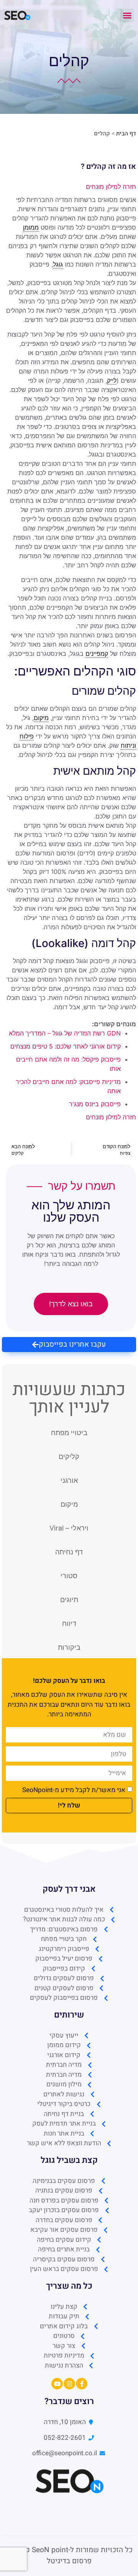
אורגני (69, 1480)
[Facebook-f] (82, 2384)
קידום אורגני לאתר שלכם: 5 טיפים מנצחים (66, 1046)
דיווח (69, 1623)
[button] (127, 15)
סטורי (69, 1576)
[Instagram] (69, 2384)
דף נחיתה (69, 1552)
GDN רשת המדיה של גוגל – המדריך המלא (65, 1033)
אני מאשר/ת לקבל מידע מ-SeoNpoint (74, 1790)
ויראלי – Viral (69, 1528)
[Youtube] (57, 2384)
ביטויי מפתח (69, 1433)
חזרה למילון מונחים (111, 187)
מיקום (69, 1504)
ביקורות (69, 1647)
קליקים (69, 1456)
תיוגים (69, 1600)
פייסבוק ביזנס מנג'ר (95, 1104)
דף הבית (126, 133)
